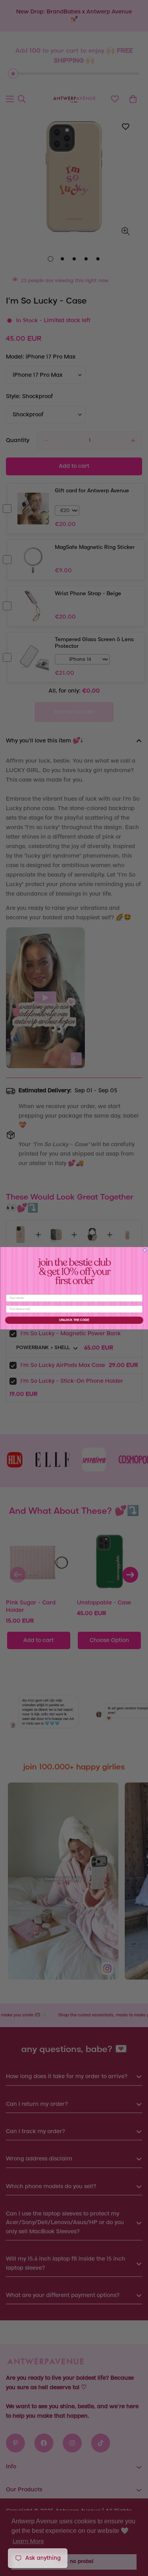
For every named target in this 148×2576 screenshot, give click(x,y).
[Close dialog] (145, 1250)
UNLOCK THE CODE (74, 1320)
